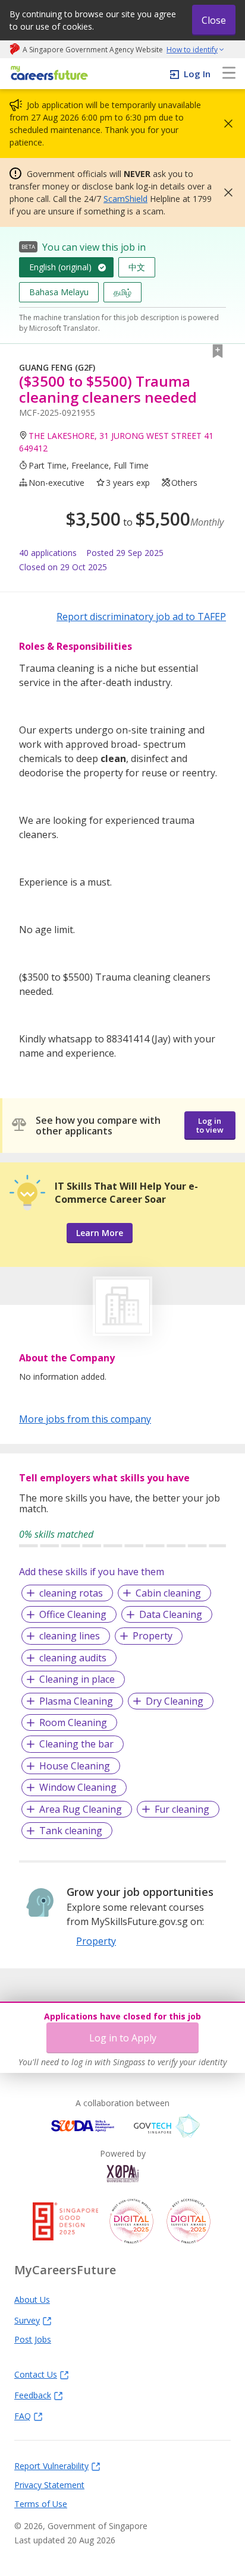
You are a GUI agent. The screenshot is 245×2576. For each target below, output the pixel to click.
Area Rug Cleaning (81, 1809)
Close (214, 20)
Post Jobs (33, 2339)
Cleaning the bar (76, 1744)
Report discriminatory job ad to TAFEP (141, 617)
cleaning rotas (71, 1593)
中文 (137, 267)
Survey (27, 2320)
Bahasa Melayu (59, 292)
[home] (47, 74)
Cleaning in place (77, 1679)
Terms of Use (41, 2504)
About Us (32, 2299)
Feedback (33, 2395)
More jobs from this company (85, 1418)
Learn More (100, 1233)
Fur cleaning (182, 1809)
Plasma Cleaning (76, 1701)
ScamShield (125, 199)
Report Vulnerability (51, 2466)
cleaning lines (70, 1636)
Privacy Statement (49, 2485)
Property (153, 1636)
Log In (197, 74)
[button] (225, 124)
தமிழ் (122, 292)
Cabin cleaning (168, 1593)
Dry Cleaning (175, 1701)
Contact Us (36, 2374)
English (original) (60, 267)
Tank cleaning (71, 1831)
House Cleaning (75, 1766)
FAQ (23, 2416)
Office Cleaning (73, 1614)
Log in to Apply (123, 2038)
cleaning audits (73, 1658)
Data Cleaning (171, 1614)
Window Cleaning (78, 1787)
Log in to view (210, 1125)
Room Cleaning (73, 1722)
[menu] (229, 74)
